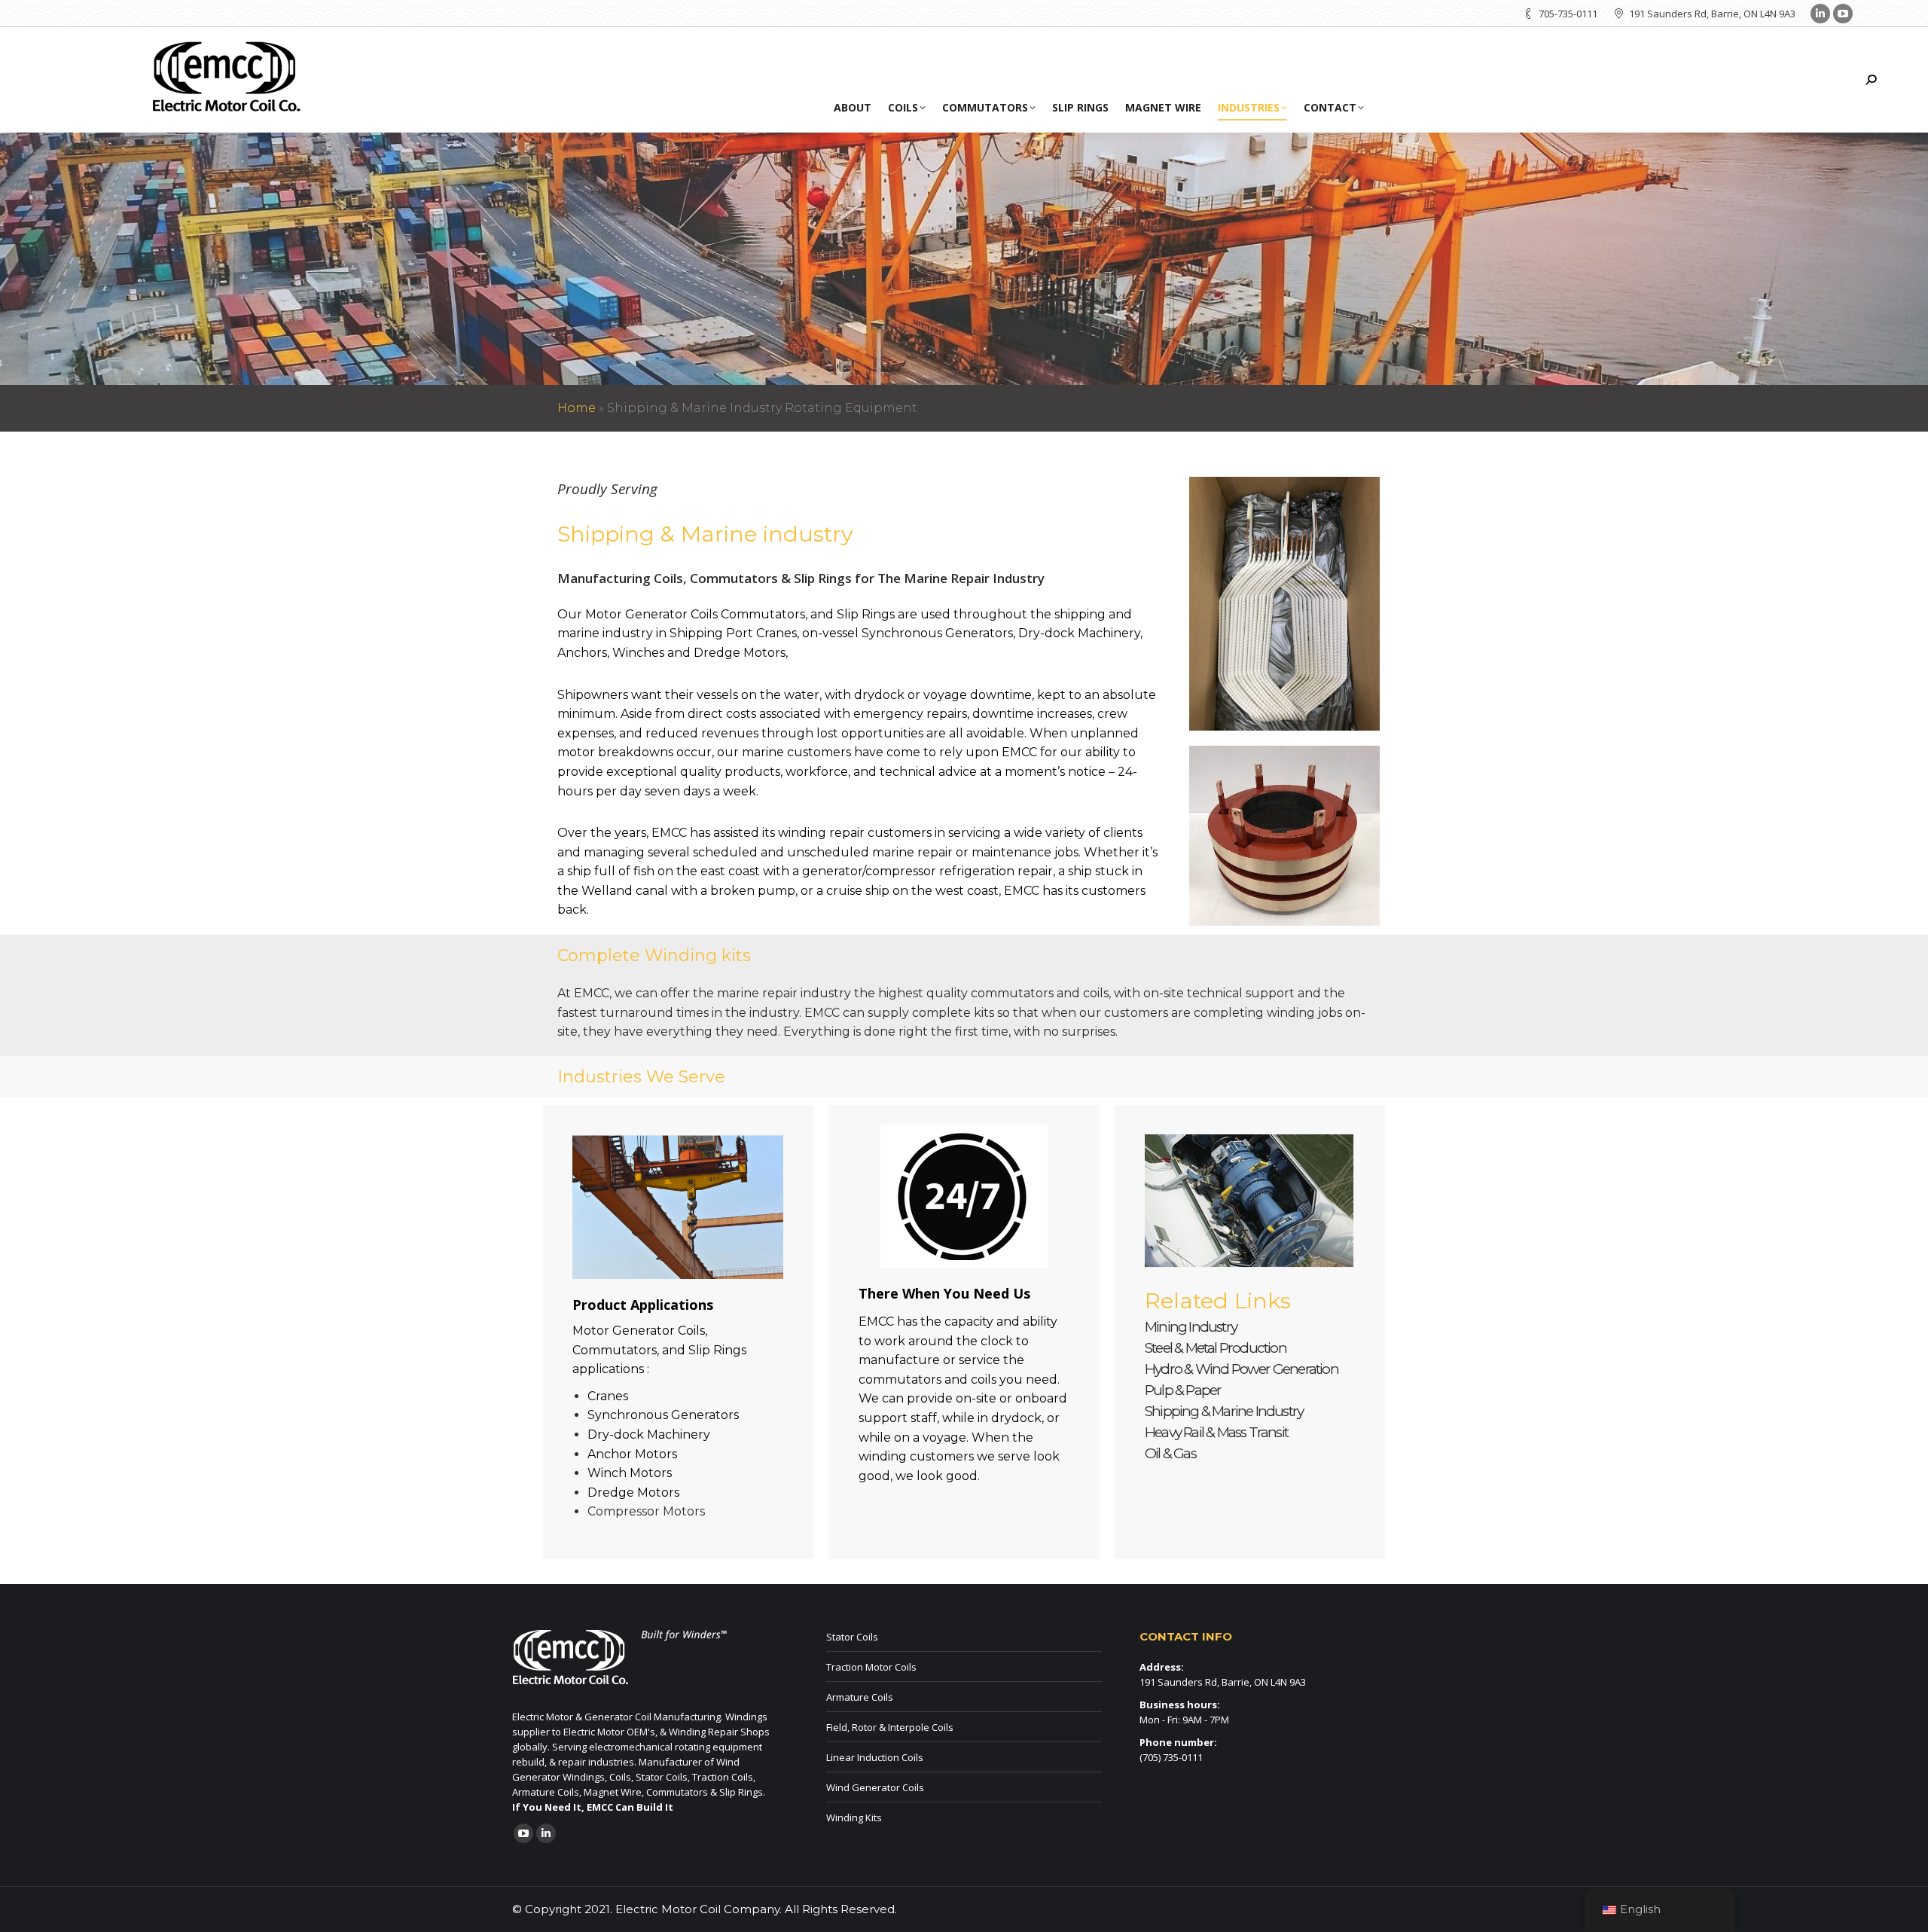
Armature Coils (860, 1697)
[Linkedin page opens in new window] (1820, 14)
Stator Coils (852, 1637)
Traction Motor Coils (871, 1667)
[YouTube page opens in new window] (1843, 14)
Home (577, 408)
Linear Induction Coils (875, 1757)
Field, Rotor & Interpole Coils (890, 1727)
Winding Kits (854, 1818)
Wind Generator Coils (875, 1787)
